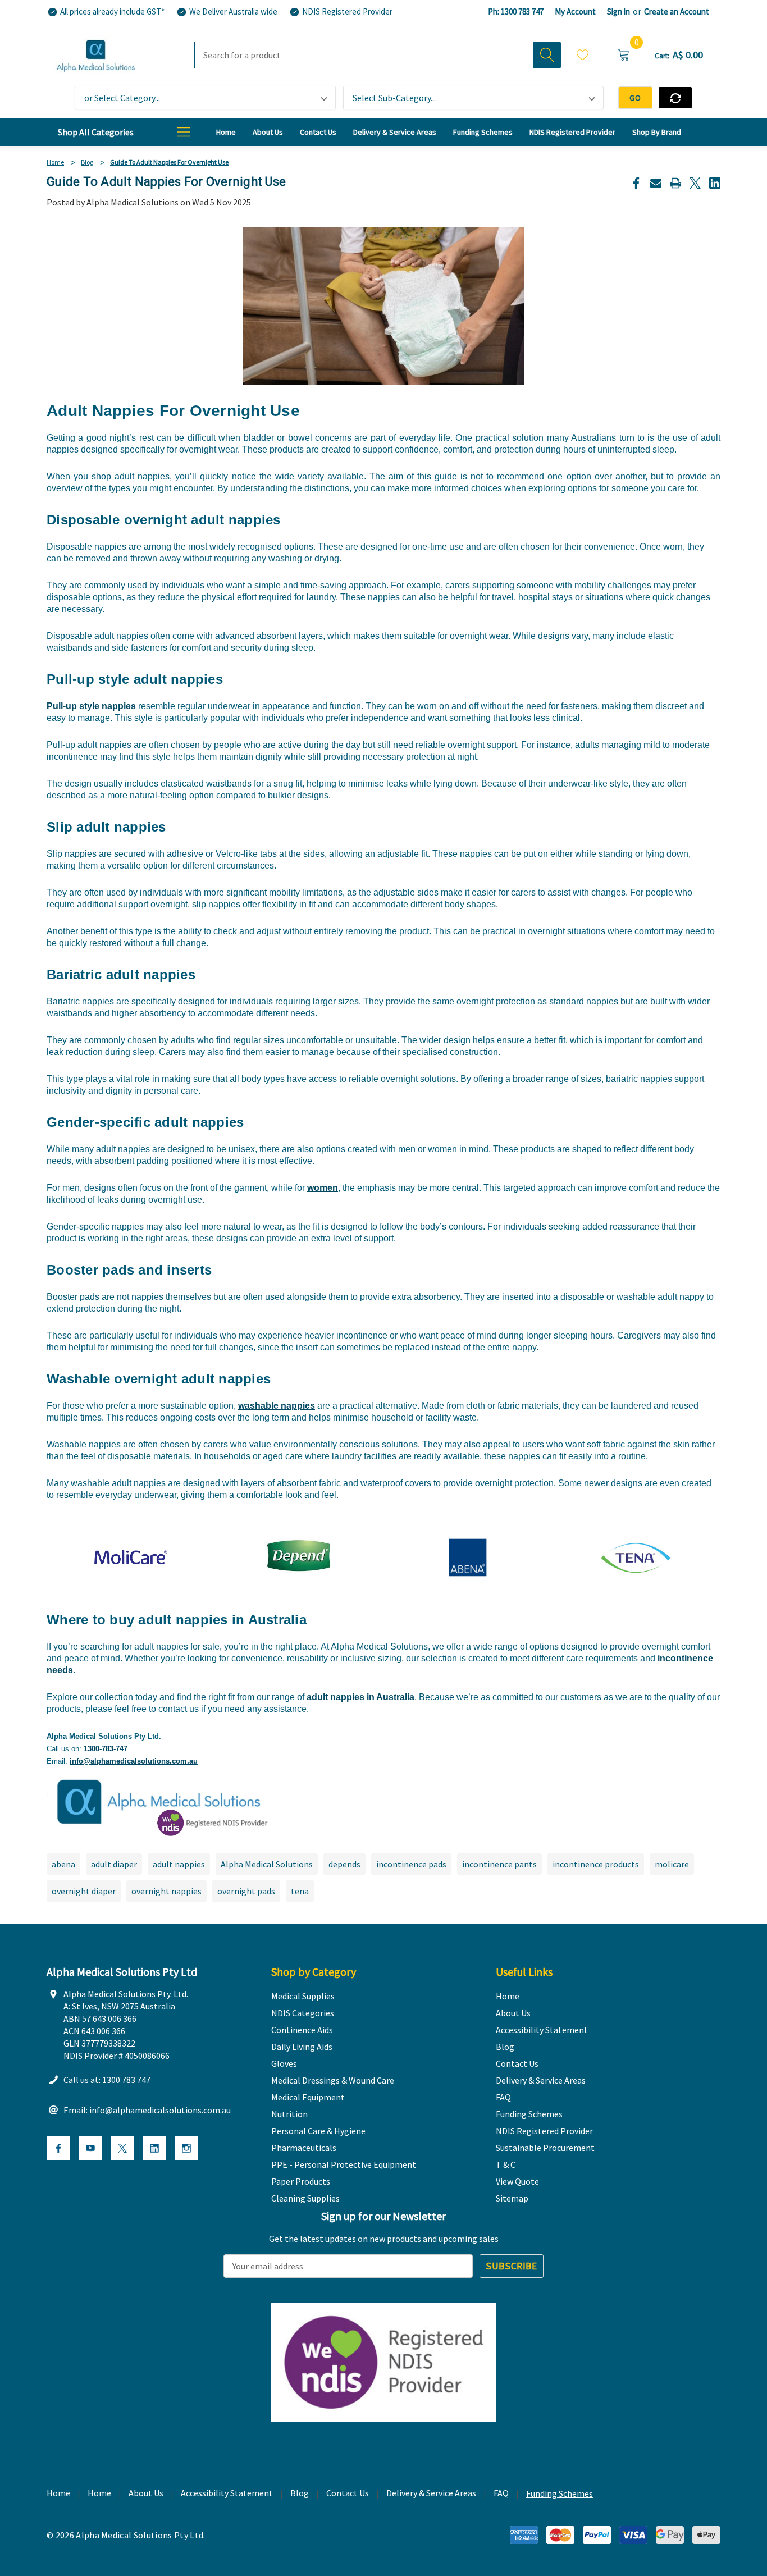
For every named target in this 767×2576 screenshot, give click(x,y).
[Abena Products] (468, 1557)
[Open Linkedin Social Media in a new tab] (154, 2148)
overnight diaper (84, 1891)
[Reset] (675, 98)
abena (63, 1864)
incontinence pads (411, 1864)
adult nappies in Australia (360, 1697)
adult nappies (179, 1864)
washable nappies (277, 1406)
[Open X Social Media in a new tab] (122, 2148)
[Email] (656, 183)
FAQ (501, 2493)
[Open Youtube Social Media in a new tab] (90, 2148)
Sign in (618, 12)
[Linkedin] (715, 183)
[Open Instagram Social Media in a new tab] (186, 2148)
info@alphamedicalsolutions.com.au (134, 1761)
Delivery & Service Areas (431, 2493)
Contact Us (348, 2493)
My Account (575, 12)
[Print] (675, 183)
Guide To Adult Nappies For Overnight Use (166, 182)
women (323, 1188)
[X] (695, 183)
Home (58, 2493)
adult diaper (114, 1864)
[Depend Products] (299, 1557)
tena (300, 1891)
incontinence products (596, 1864)
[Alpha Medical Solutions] (159, 1801)
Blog (300, 2493)
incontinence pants (499, 1864)
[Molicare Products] (131, 1557)
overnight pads (246, 1891)
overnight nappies (166, 1891)
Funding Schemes (560, 2493)
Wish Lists (583, 56)
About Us (146, 2493)
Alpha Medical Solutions (267, 1864)
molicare (672, 1864)
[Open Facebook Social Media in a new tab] (58, 2148)
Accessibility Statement (227, 2493)
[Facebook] (636, 183)
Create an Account (677, 12)
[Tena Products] (636, 1557)
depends (344, 1864)
